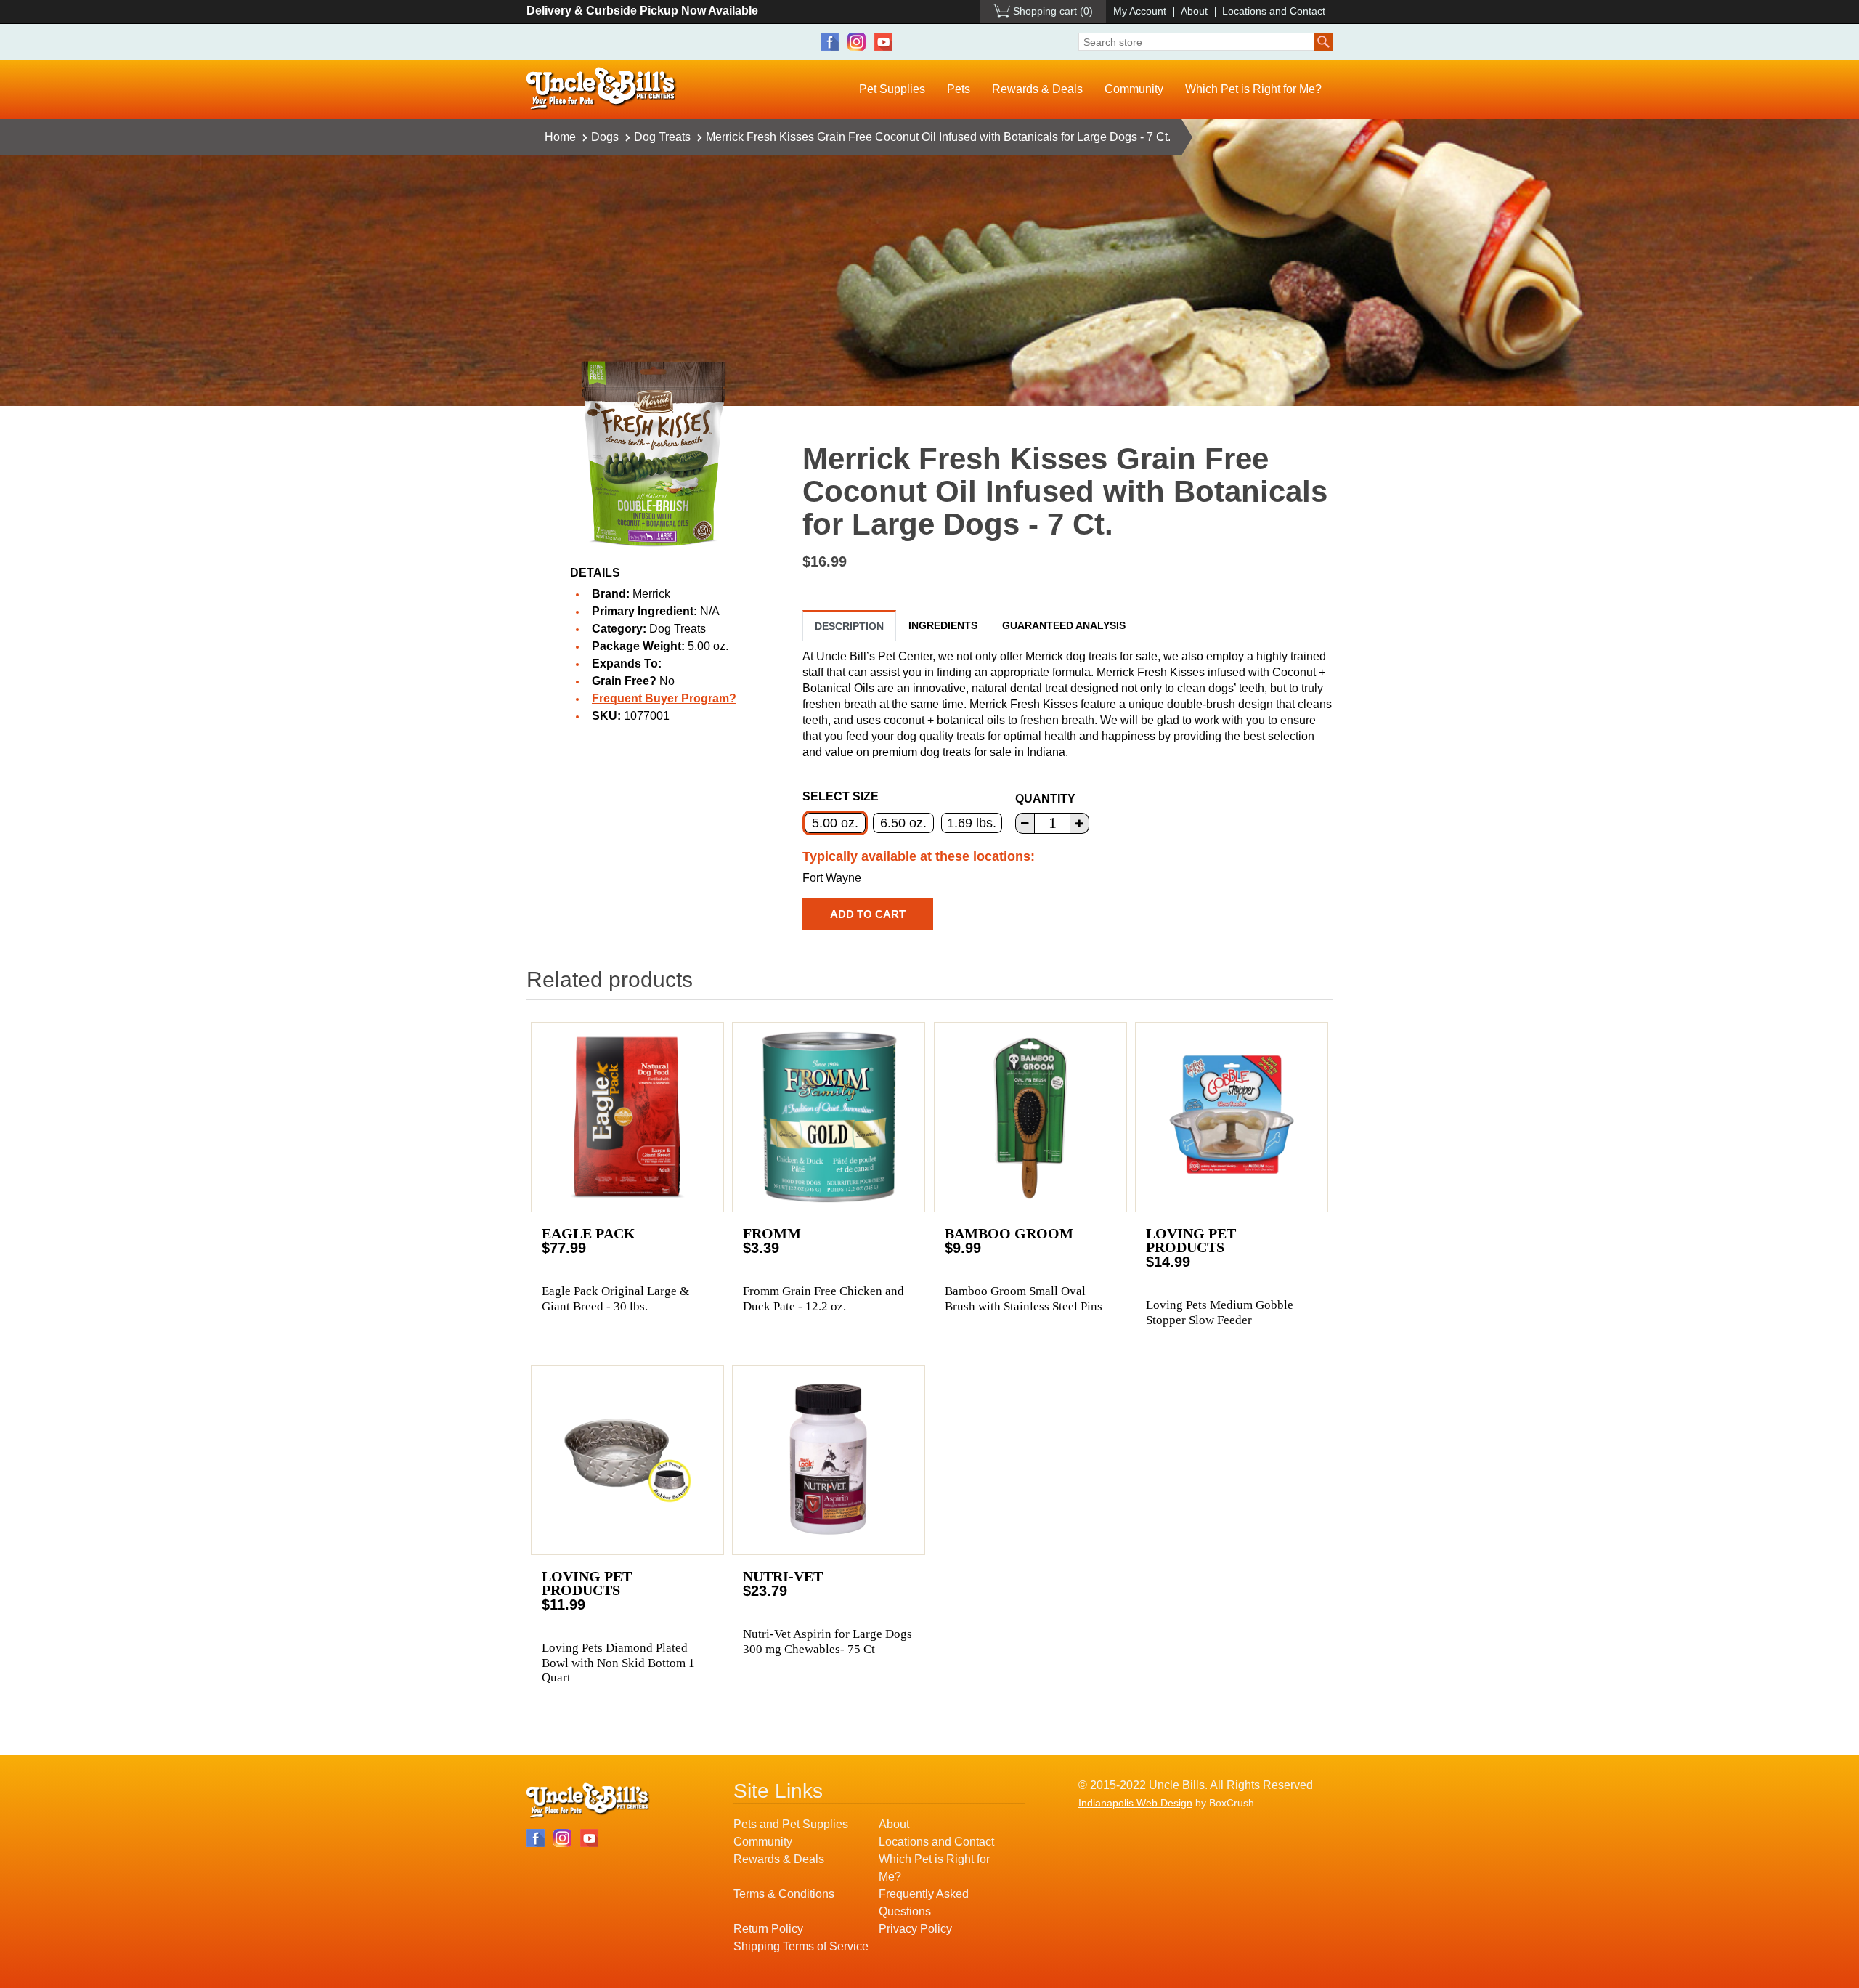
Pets (959, 89)
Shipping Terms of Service (801, 1946)
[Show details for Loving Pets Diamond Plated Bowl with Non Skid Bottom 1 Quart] (627, 1460)
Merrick (651, 594)
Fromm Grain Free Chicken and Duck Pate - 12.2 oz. (823, 1298)
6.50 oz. (903, 823)
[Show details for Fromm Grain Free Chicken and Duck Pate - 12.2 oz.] (829, 1117)
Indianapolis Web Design (1135, 1803)
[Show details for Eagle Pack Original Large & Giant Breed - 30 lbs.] (627, 1117)
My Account (1140, 11)
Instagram (857, 42)
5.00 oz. (835, 823)
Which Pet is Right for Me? (1253, 89)
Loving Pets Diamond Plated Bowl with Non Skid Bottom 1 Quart (618, 1663)
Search (1323, 42)
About (1194, 11)
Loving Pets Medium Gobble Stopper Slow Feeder (1220, 1312)
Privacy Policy (915, 1929)
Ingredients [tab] (943, 625)
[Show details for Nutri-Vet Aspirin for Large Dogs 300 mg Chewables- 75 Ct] (829, 1460)
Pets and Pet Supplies (791, 1824)
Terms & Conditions (784, 1894)
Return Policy (768, 1929)
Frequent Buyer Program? (664, 698)
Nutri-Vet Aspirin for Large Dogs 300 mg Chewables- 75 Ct (827, 1641)
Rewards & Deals (1037, 89)
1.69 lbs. (972, 823)
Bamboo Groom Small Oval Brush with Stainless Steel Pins (1024, 1298)
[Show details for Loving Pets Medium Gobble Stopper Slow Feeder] (1232, 1117)
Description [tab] (849, 626)
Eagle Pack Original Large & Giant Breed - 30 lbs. (615, 1298)
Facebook (830, 42)
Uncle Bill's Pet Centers (602, 89)
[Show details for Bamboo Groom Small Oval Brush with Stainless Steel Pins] (1030, 1117)
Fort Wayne (832, 878)
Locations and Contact (1274, 11)
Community (1134, 89)
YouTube (883, 42)
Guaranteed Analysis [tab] (1064, 625)
